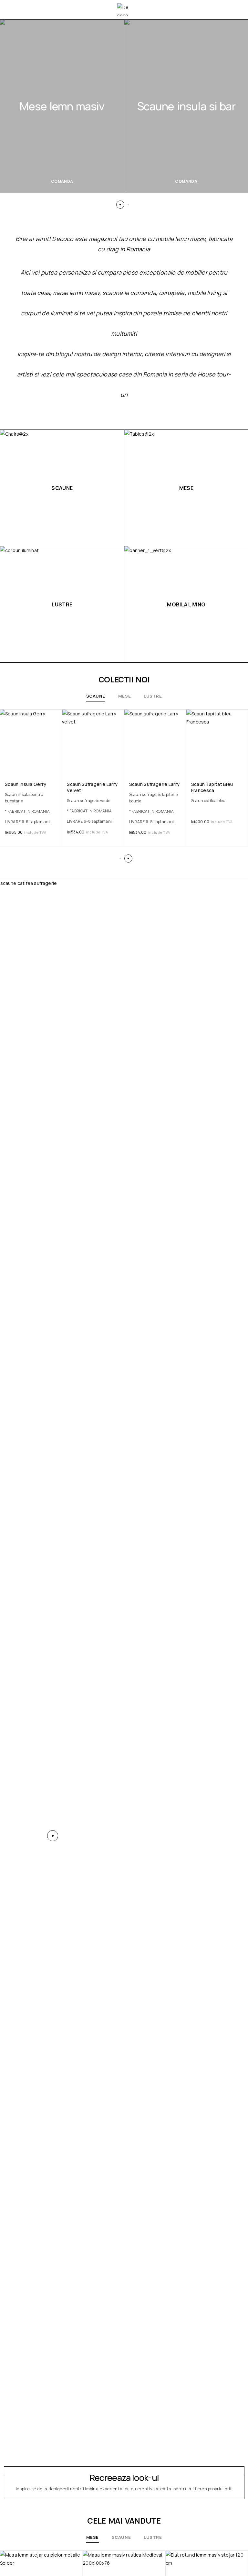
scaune (96, 696)
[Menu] (14, 10)
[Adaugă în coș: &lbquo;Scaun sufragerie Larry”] (181, 766)
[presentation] (31, 808)
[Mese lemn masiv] (62, 106)
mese (124, 696)
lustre (153, 696)
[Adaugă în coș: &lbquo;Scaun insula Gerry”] (57, 766)
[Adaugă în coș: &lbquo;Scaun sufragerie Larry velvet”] (119, 766)
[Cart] (236, 10)
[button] (120, 205)
